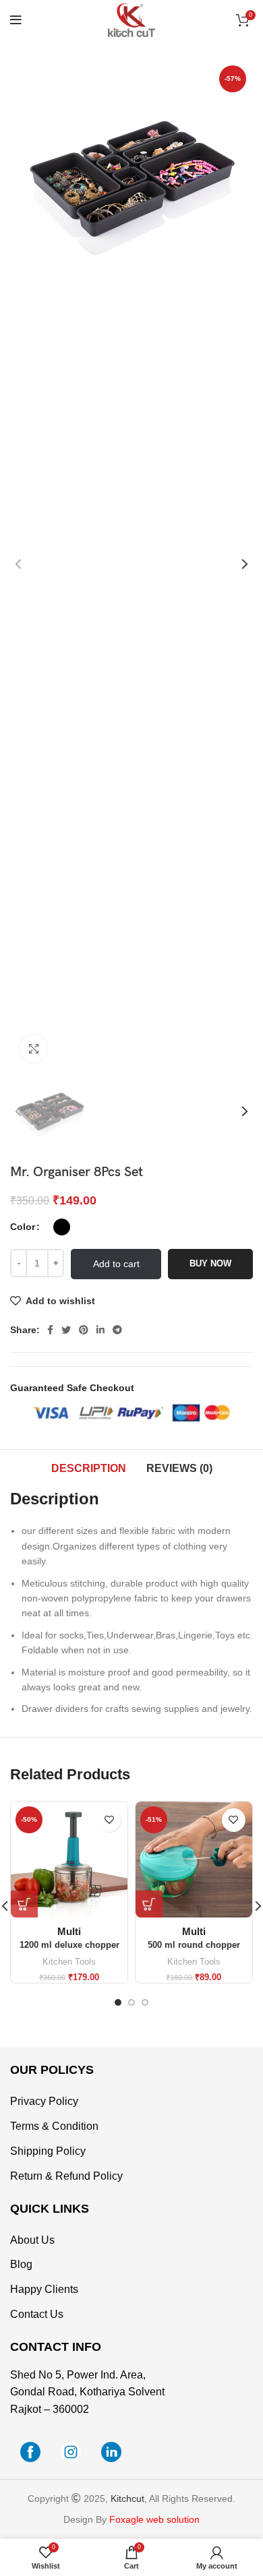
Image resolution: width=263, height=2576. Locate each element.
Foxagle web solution (154, 2519)
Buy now (210, 1263)
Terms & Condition (54, 2126)
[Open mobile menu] (16, 20)
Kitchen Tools (69, 1962)
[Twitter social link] (66, 1330)
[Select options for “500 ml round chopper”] (149, 1904)
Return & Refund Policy (66, 2176)
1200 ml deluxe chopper (69, 1945)
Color (23, 1227)
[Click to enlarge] (34, 1049)
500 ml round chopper (194, 1945)
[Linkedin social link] (100, 1330)
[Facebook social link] (50, 1330)
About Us (32, 2240)
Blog (21, 2264)
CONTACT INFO (56, 2347)
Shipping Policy (48, 2151)
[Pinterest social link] (84, 1330)
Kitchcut (127, 2498)
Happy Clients (44, 2289)
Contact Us (37, 2314)
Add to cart (116, 1264)
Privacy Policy (44, 2101)
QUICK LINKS (50, 2209)
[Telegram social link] (117, 1330)
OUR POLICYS (52, 2070)
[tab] (89, 1469)
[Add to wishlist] (109, 1820)
